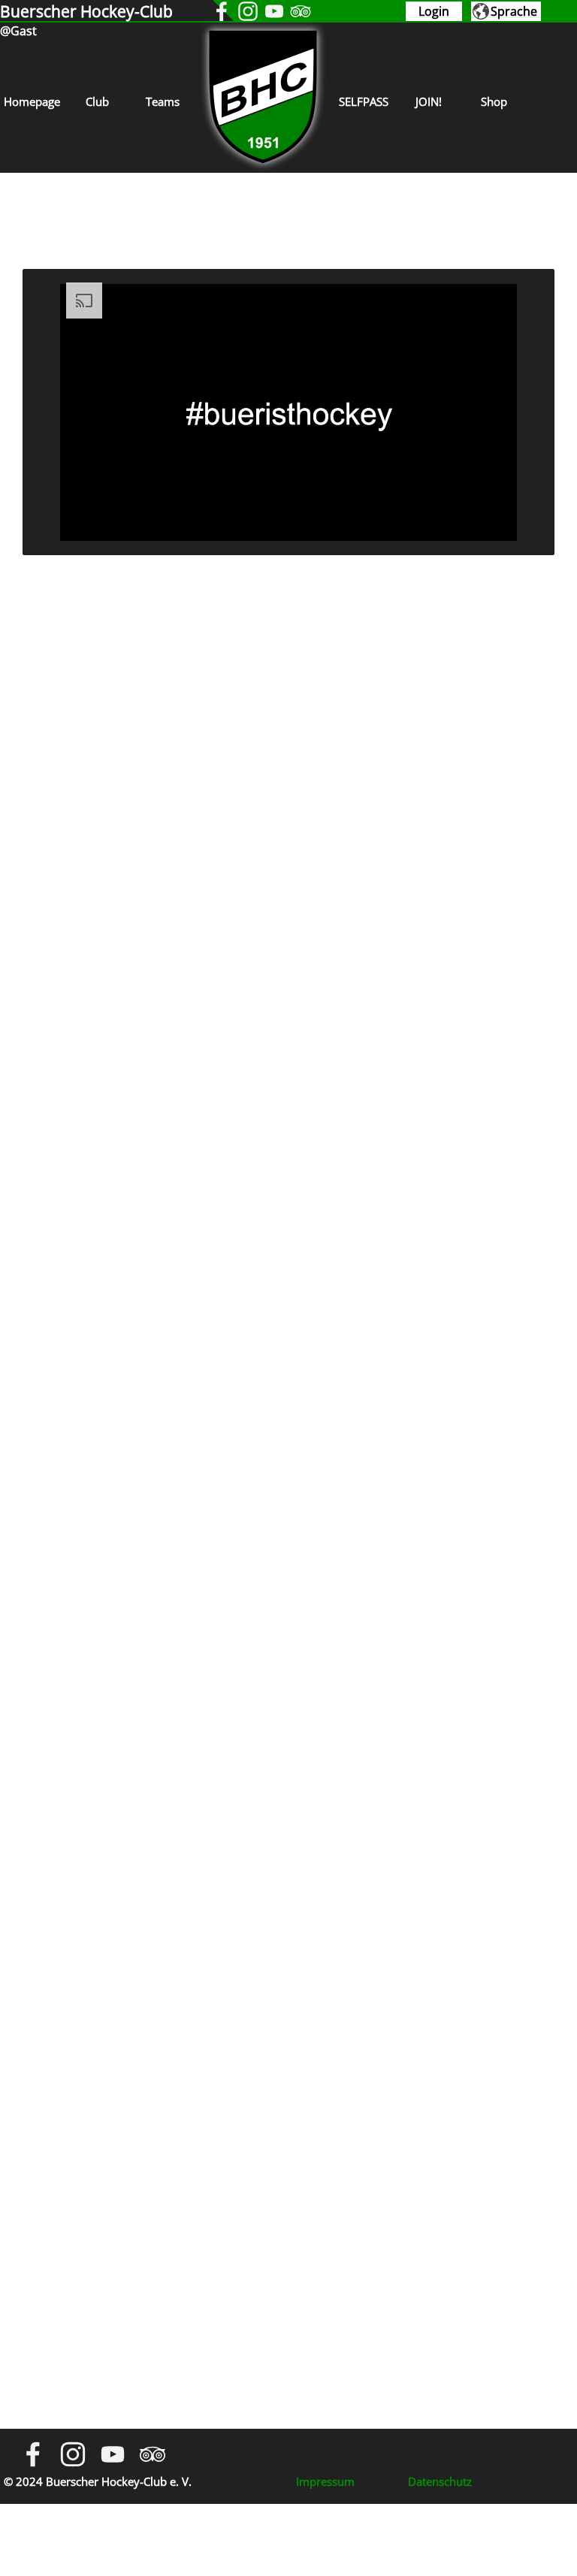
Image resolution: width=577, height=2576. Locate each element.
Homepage (32, 101)
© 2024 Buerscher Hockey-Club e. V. (98, 2481)
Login (434, 11)
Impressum (325, 2481)
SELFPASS (364, 101)
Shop (494, 101)
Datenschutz (440, 2481)
